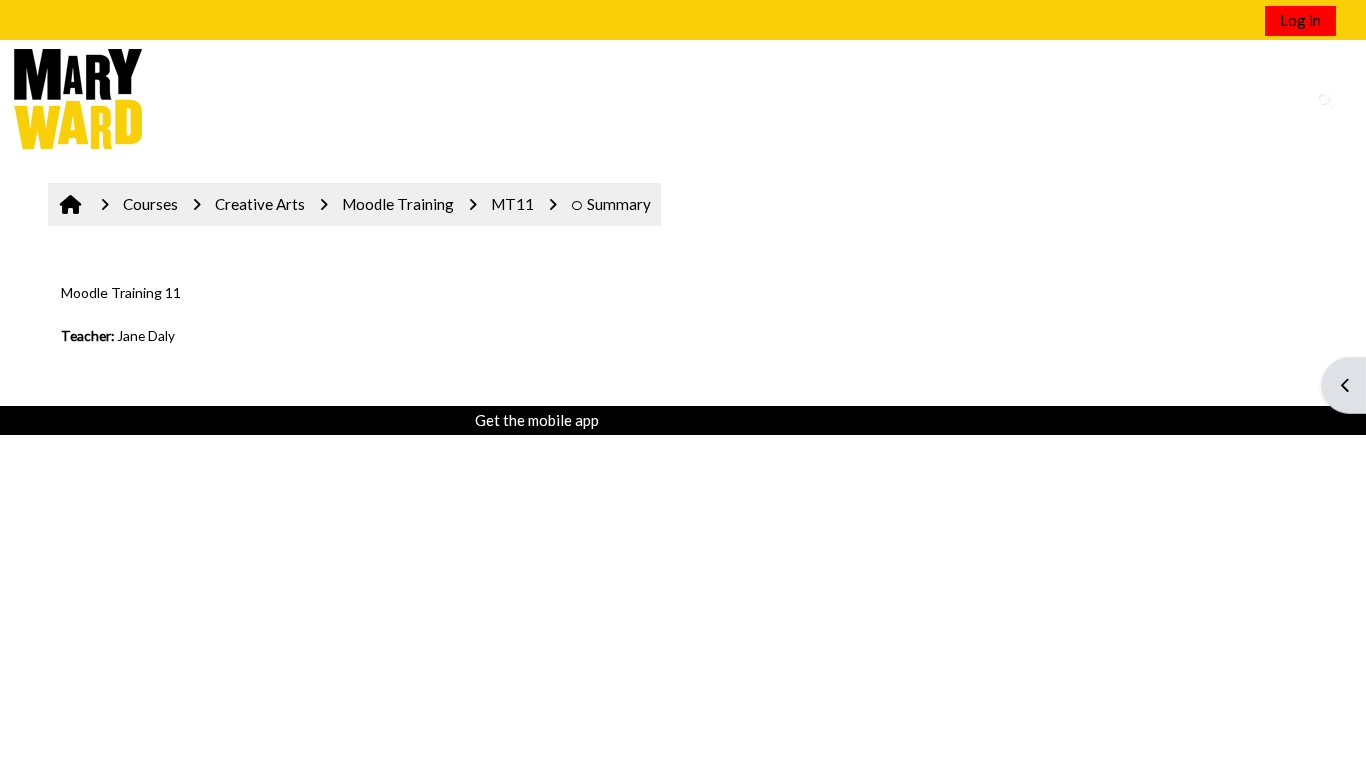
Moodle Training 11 (121, 292)
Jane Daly (146, 335)
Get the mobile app (537, 420)
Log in (1300, 20)
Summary (619, 204)
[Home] (78, 97)
